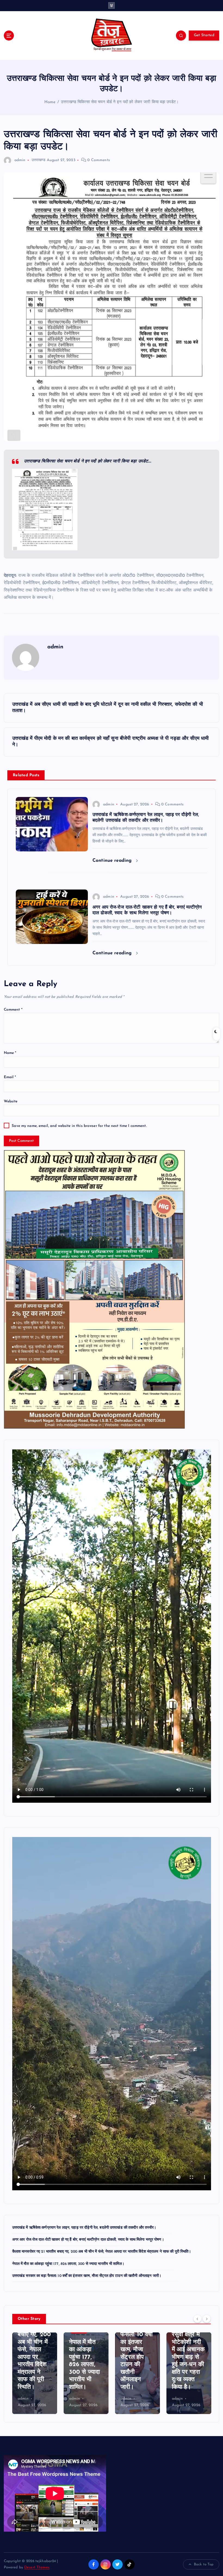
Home (50, 102)
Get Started (204, 35)
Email (10, 1077)
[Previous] (197, 2319)
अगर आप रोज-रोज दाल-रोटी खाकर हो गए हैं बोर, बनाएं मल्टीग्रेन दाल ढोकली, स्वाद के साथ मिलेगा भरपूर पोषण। (88, 2240)
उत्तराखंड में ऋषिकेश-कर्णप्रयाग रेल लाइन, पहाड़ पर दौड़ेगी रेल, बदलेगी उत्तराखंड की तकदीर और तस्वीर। (84, 2228)
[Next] (207, 2319)
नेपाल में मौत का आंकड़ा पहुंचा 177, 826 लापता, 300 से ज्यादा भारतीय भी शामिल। (68, 2264)
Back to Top (204, 2564)
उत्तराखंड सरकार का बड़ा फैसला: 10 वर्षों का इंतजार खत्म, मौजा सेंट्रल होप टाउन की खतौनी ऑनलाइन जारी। (87, 2276)
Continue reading (113, 861)
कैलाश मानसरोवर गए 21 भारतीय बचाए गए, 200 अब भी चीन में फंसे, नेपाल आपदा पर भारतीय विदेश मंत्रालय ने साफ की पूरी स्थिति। (102, 2252)
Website (11, 1101)
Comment (13, 1010)
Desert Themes (37, 2567)
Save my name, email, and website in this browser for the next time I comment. (79, 1126)
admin (20, 160)
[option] (35, 2373)
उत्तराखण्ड (39, 160)
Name (10, 1053)
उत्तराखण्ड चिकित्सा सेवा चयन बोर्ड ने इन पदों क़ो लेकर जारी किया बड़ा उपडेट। (120, 102)
